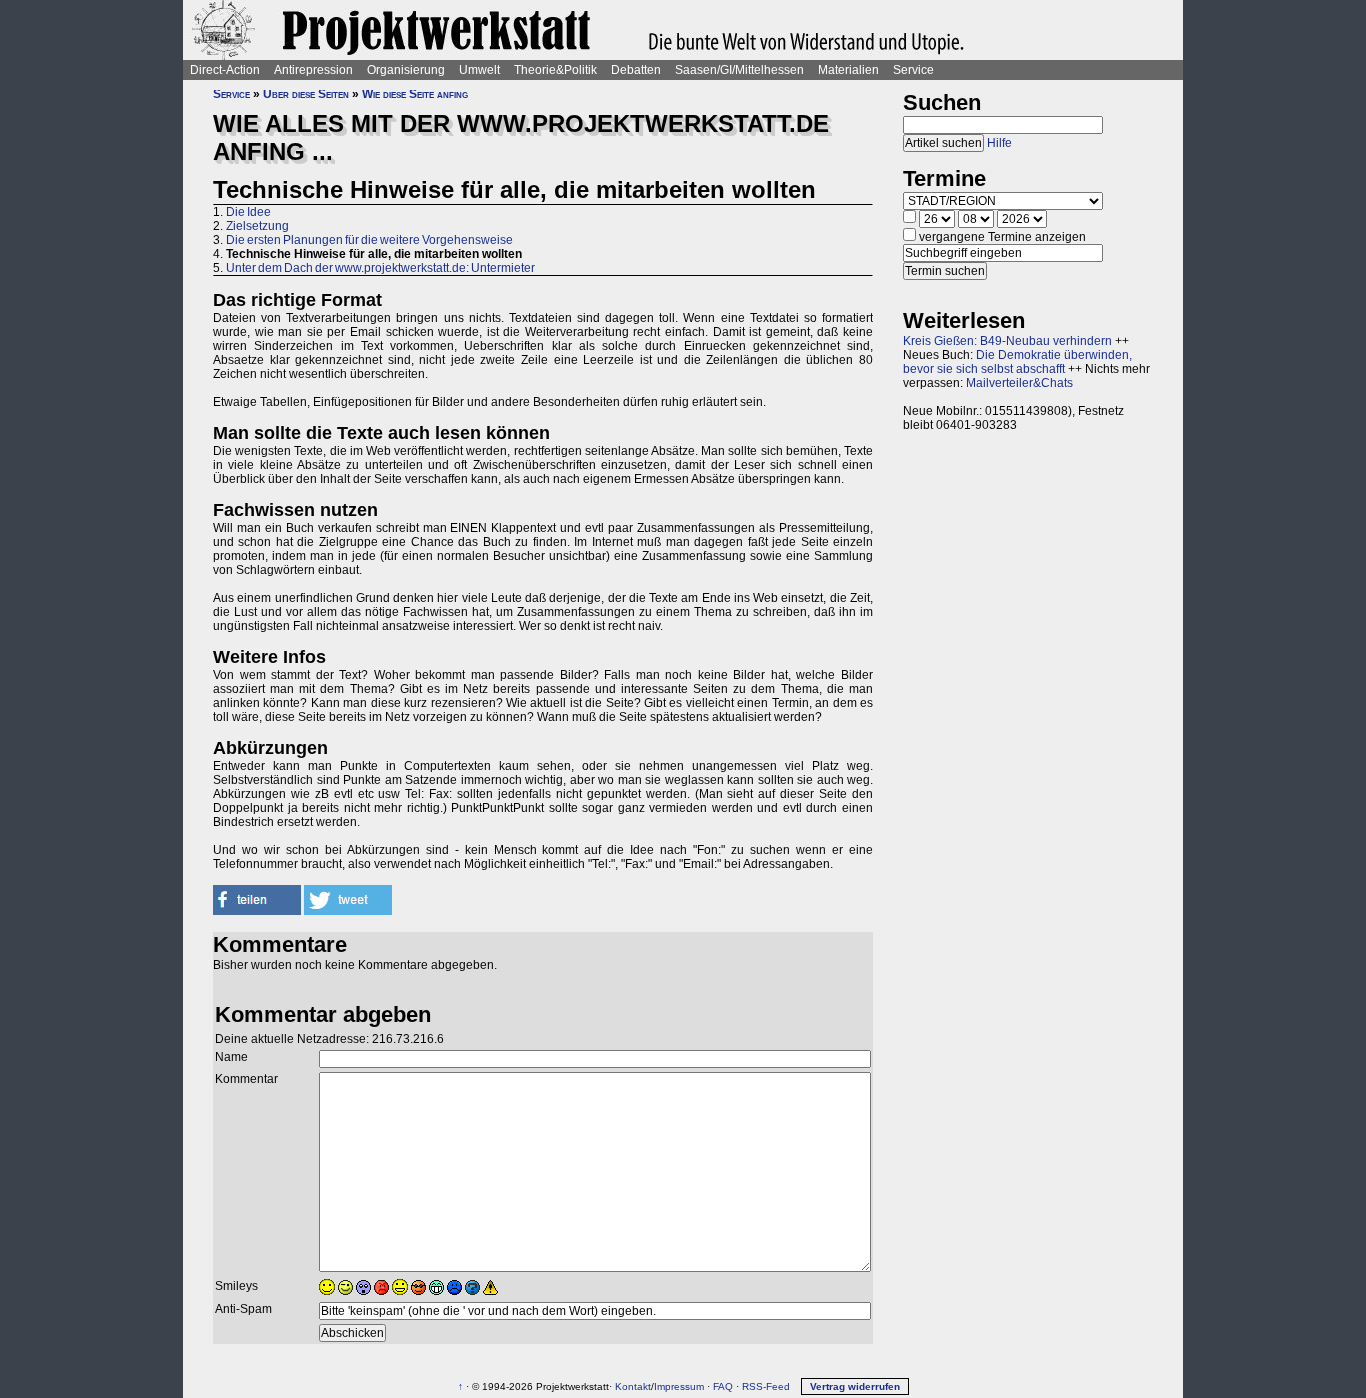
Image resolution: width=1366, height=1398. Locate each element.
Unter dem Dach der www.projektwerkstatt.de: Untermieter (380, 268)
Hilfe (999, 143)
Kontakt (633, 1386)
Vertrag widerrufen (855, 1386)
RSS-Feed (766, 1386)
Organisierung (406, 70)
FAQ (723, 1386)
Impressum (679, 1386)
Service (913, 70)
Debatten (636, 70)
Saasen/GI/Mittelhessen (739, 70)
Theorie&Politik (555, 70)
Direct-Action (225, 70)
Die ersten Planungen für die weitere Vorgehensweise (369, 240)
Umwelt (479, 70)
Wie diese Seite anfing (415, 94)
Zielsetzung (257, 226)
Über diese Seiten (306, 94)
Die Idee (248, 212)
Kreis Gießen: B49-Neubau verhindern (1007, 341)
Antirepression (313, 70)
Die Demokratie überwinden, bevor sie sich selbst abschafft (1017, 362)
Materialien (848, 70)
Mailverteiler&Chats (1019, 383)
